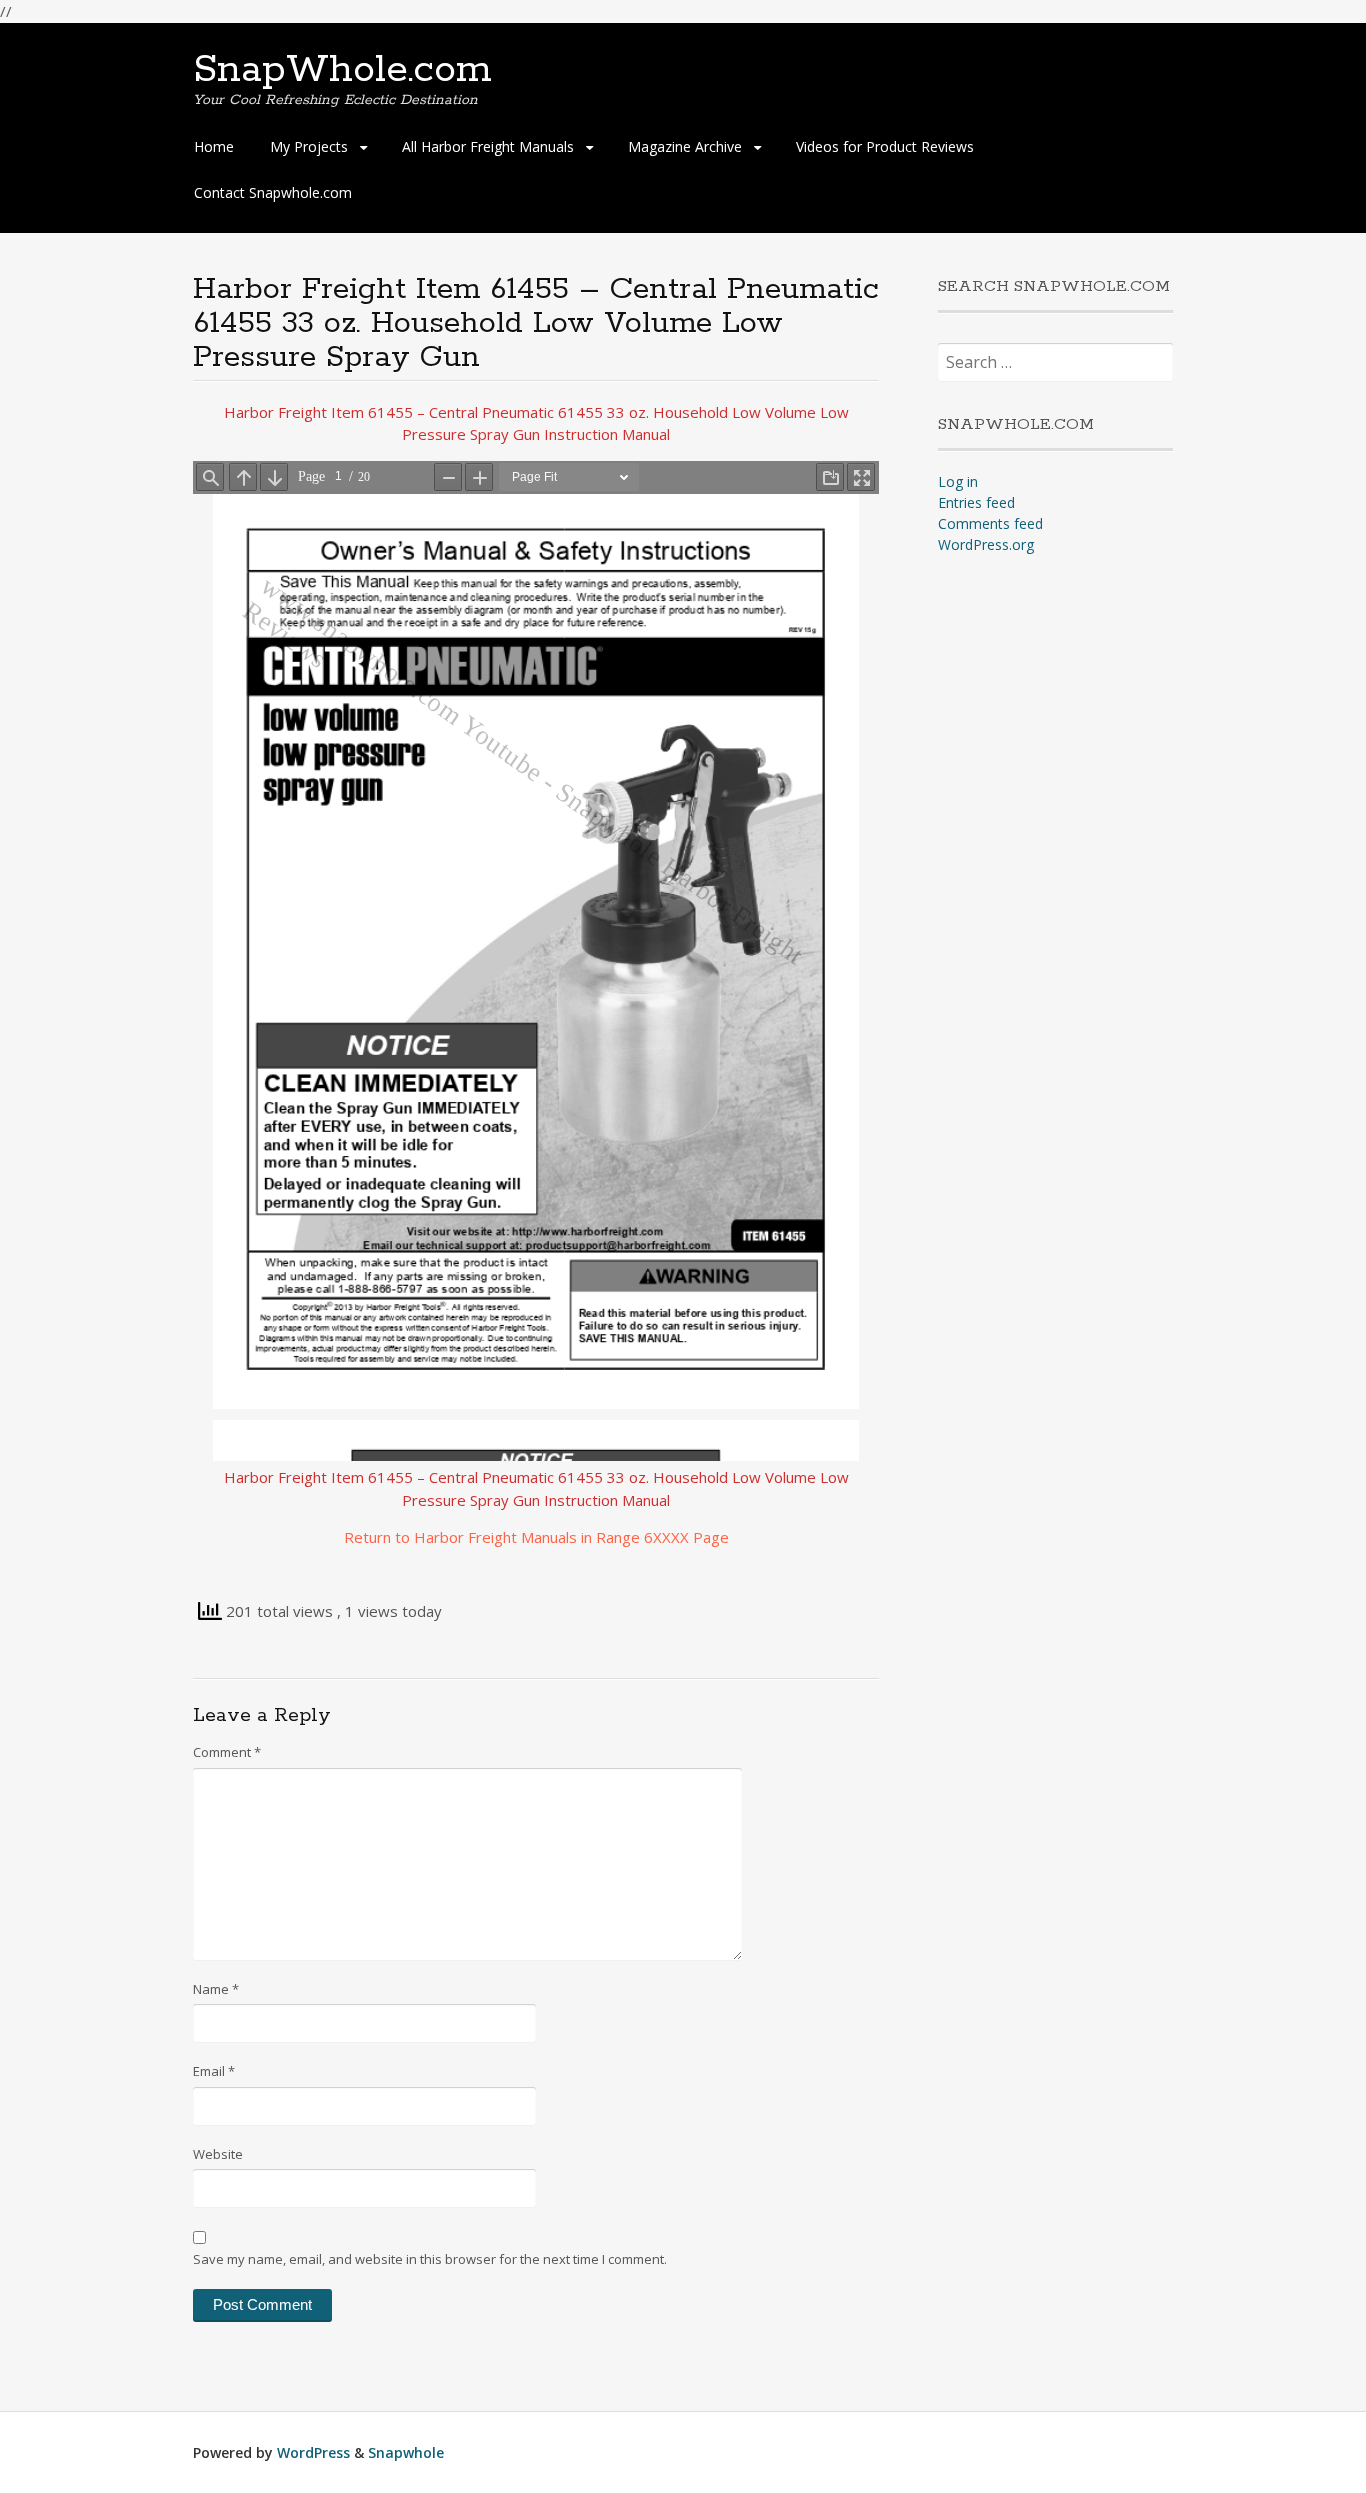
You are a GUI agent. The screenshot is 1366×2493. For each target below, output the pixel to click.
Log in (958, 481)
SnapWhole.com (342, 70)
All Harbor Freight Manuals (488, 146)
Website (218, 2154)
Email (214, 2071)
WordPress (313, 2452)
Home (214, 146)
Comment (227, 1752)
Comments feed (990, 523)
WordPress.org (986, 544)
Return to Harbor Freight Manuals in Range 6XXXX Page (536, 1537)
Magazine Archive (685, 146)
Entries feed (976, 502)
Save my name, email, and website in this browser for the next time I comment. (430, 2259)
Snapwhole (406, 2452)
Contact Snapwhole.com (273, 192)
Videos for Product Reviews (885, 146)
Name (216, 1989)
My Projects (309, 146)
